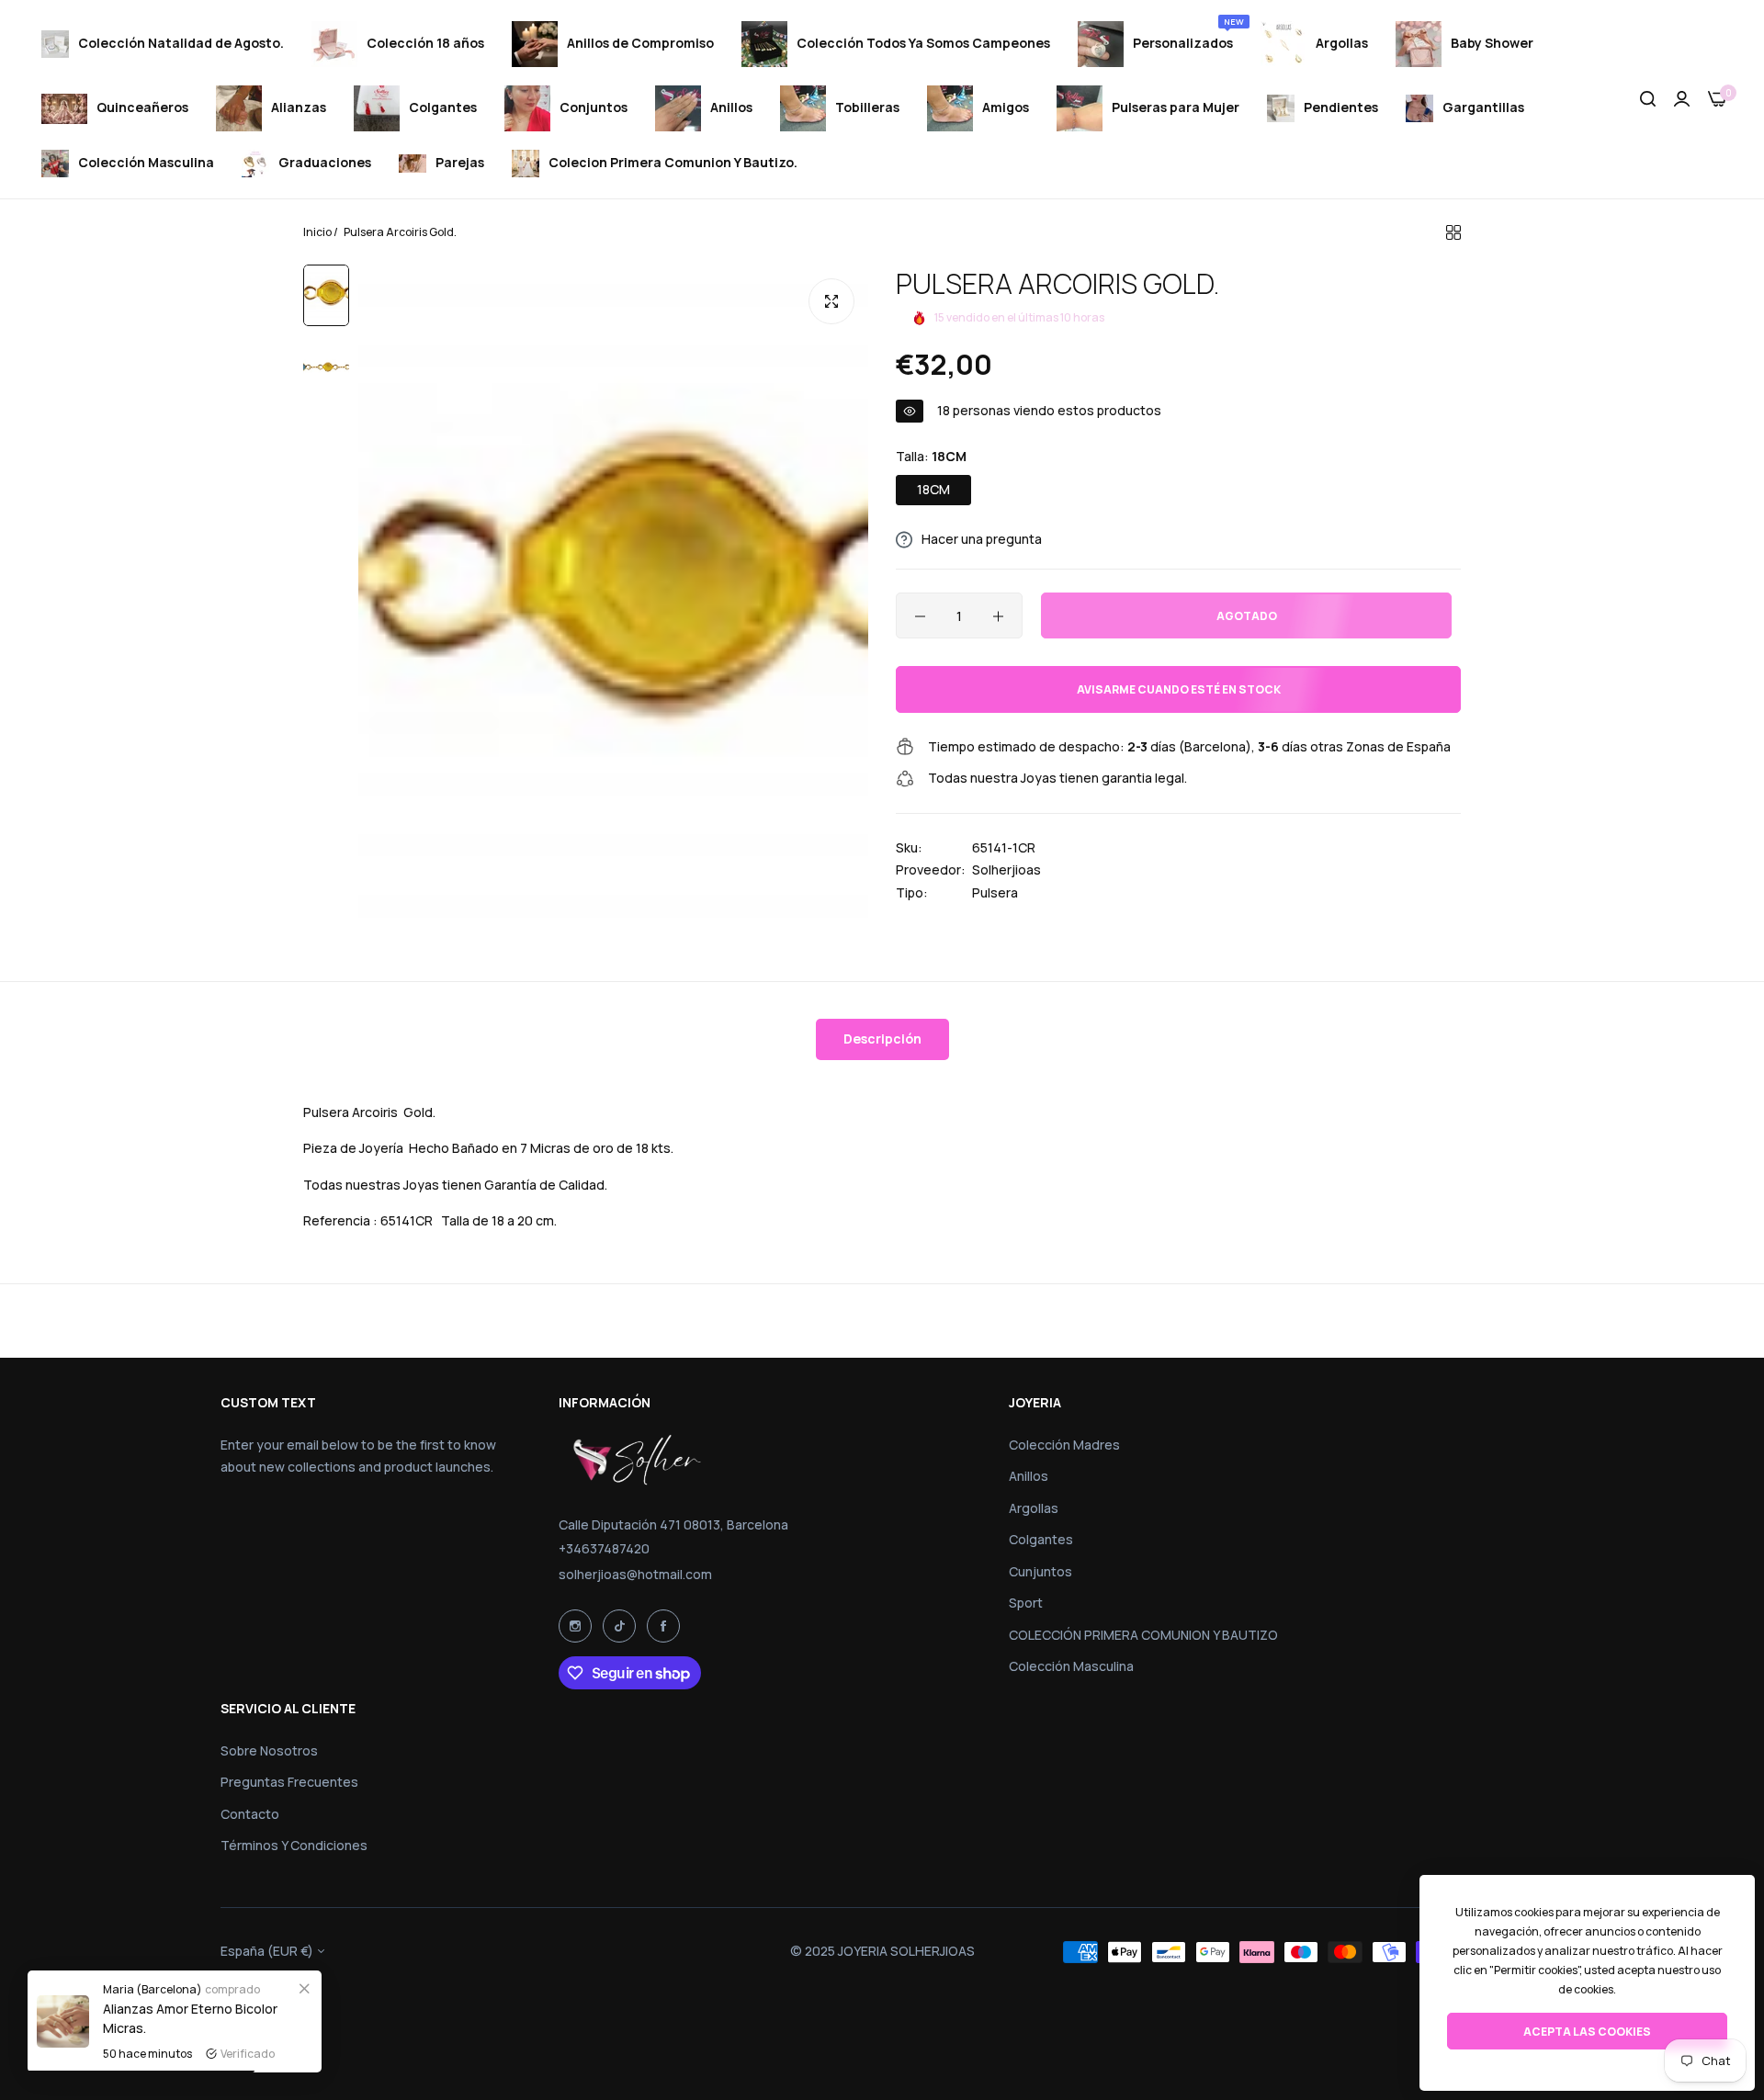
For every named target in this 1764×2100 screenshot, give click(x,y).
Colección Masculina (1071, 1666)
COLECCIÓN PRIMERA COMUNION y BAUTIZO (1143, 1635)
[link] (304, 1988)
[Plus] (998, 616)
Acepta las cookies (1587, 2032)
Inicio (317, 232)
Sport (1026, 1603)
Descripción (882, 1039)
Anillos (1029, 1476)
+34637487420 (604, 1548)
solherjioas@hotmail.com (635, 1574)
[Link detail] (575, 1626)
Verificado (248, 2054)
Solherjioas (1006, 869)
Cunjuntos (1040, 1571)
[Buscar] (1648, 100)
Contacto (250, 1814)
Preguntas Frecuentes (289, 1782)
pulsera (995, 892)
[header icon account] (1682, 100)
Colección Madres (1064, 1445)
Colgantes (1041, 1539)
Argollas (1034, 1508)
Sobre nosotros (269, 1750)
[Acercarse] (831, 301)
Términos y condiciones (294, 1845)
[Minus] (920, 616)
